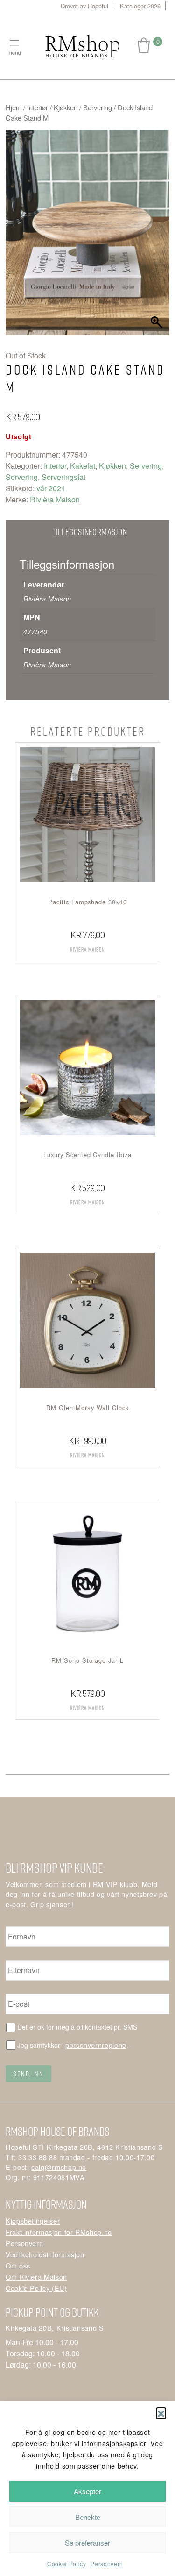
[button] (161, 2412)
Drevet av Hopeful (84, 6)
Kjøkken (66, 107)
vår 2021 (51, 488)
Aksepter (87, 2491)
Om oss (18, 2265)
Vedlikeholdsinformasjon (45, 2254)
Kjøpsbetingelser (33, 2221)
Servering (98, 107)
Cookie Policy (66, 2564)
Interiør (38, 107)
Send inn (28, 2074)
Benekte (88, 2517)
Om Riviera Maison (36, 2277)
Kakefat (83, 466)
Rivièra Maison (55, 499)
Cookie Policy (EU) (36, 2288)
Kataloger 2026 (140, 6)
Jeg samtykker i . (73, 2045)
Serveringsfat (63, 477)
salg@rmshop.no (59, 2167)
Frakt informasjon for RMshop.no (59, 2232)
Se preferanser (87, 2543)
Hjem (14, 107)
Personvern (107, 2564)
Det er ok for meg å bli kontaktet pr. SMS (77, 2027)
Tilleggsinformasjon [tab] (90, 532)
